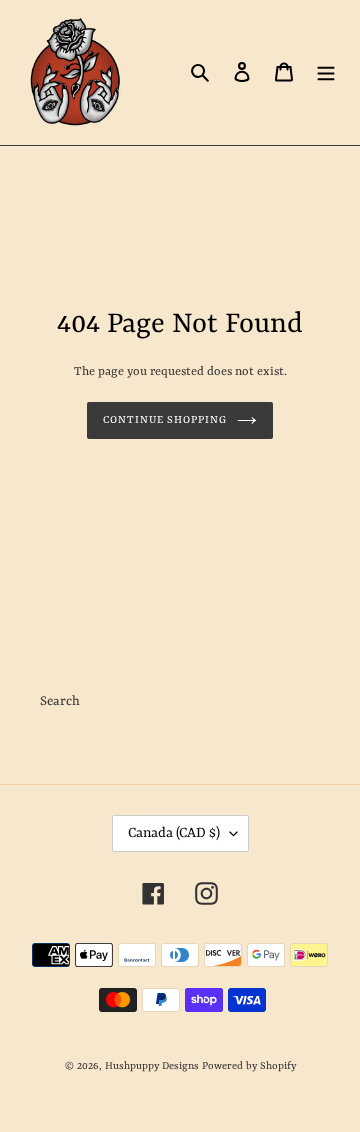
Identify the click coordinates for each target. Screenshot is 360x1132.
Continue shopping (165, 420)
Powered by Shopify (249, 1066)
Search (60, 701)
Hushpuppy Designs (152, 1066)
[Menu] (326, 72)
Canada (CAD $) (174, 833)
